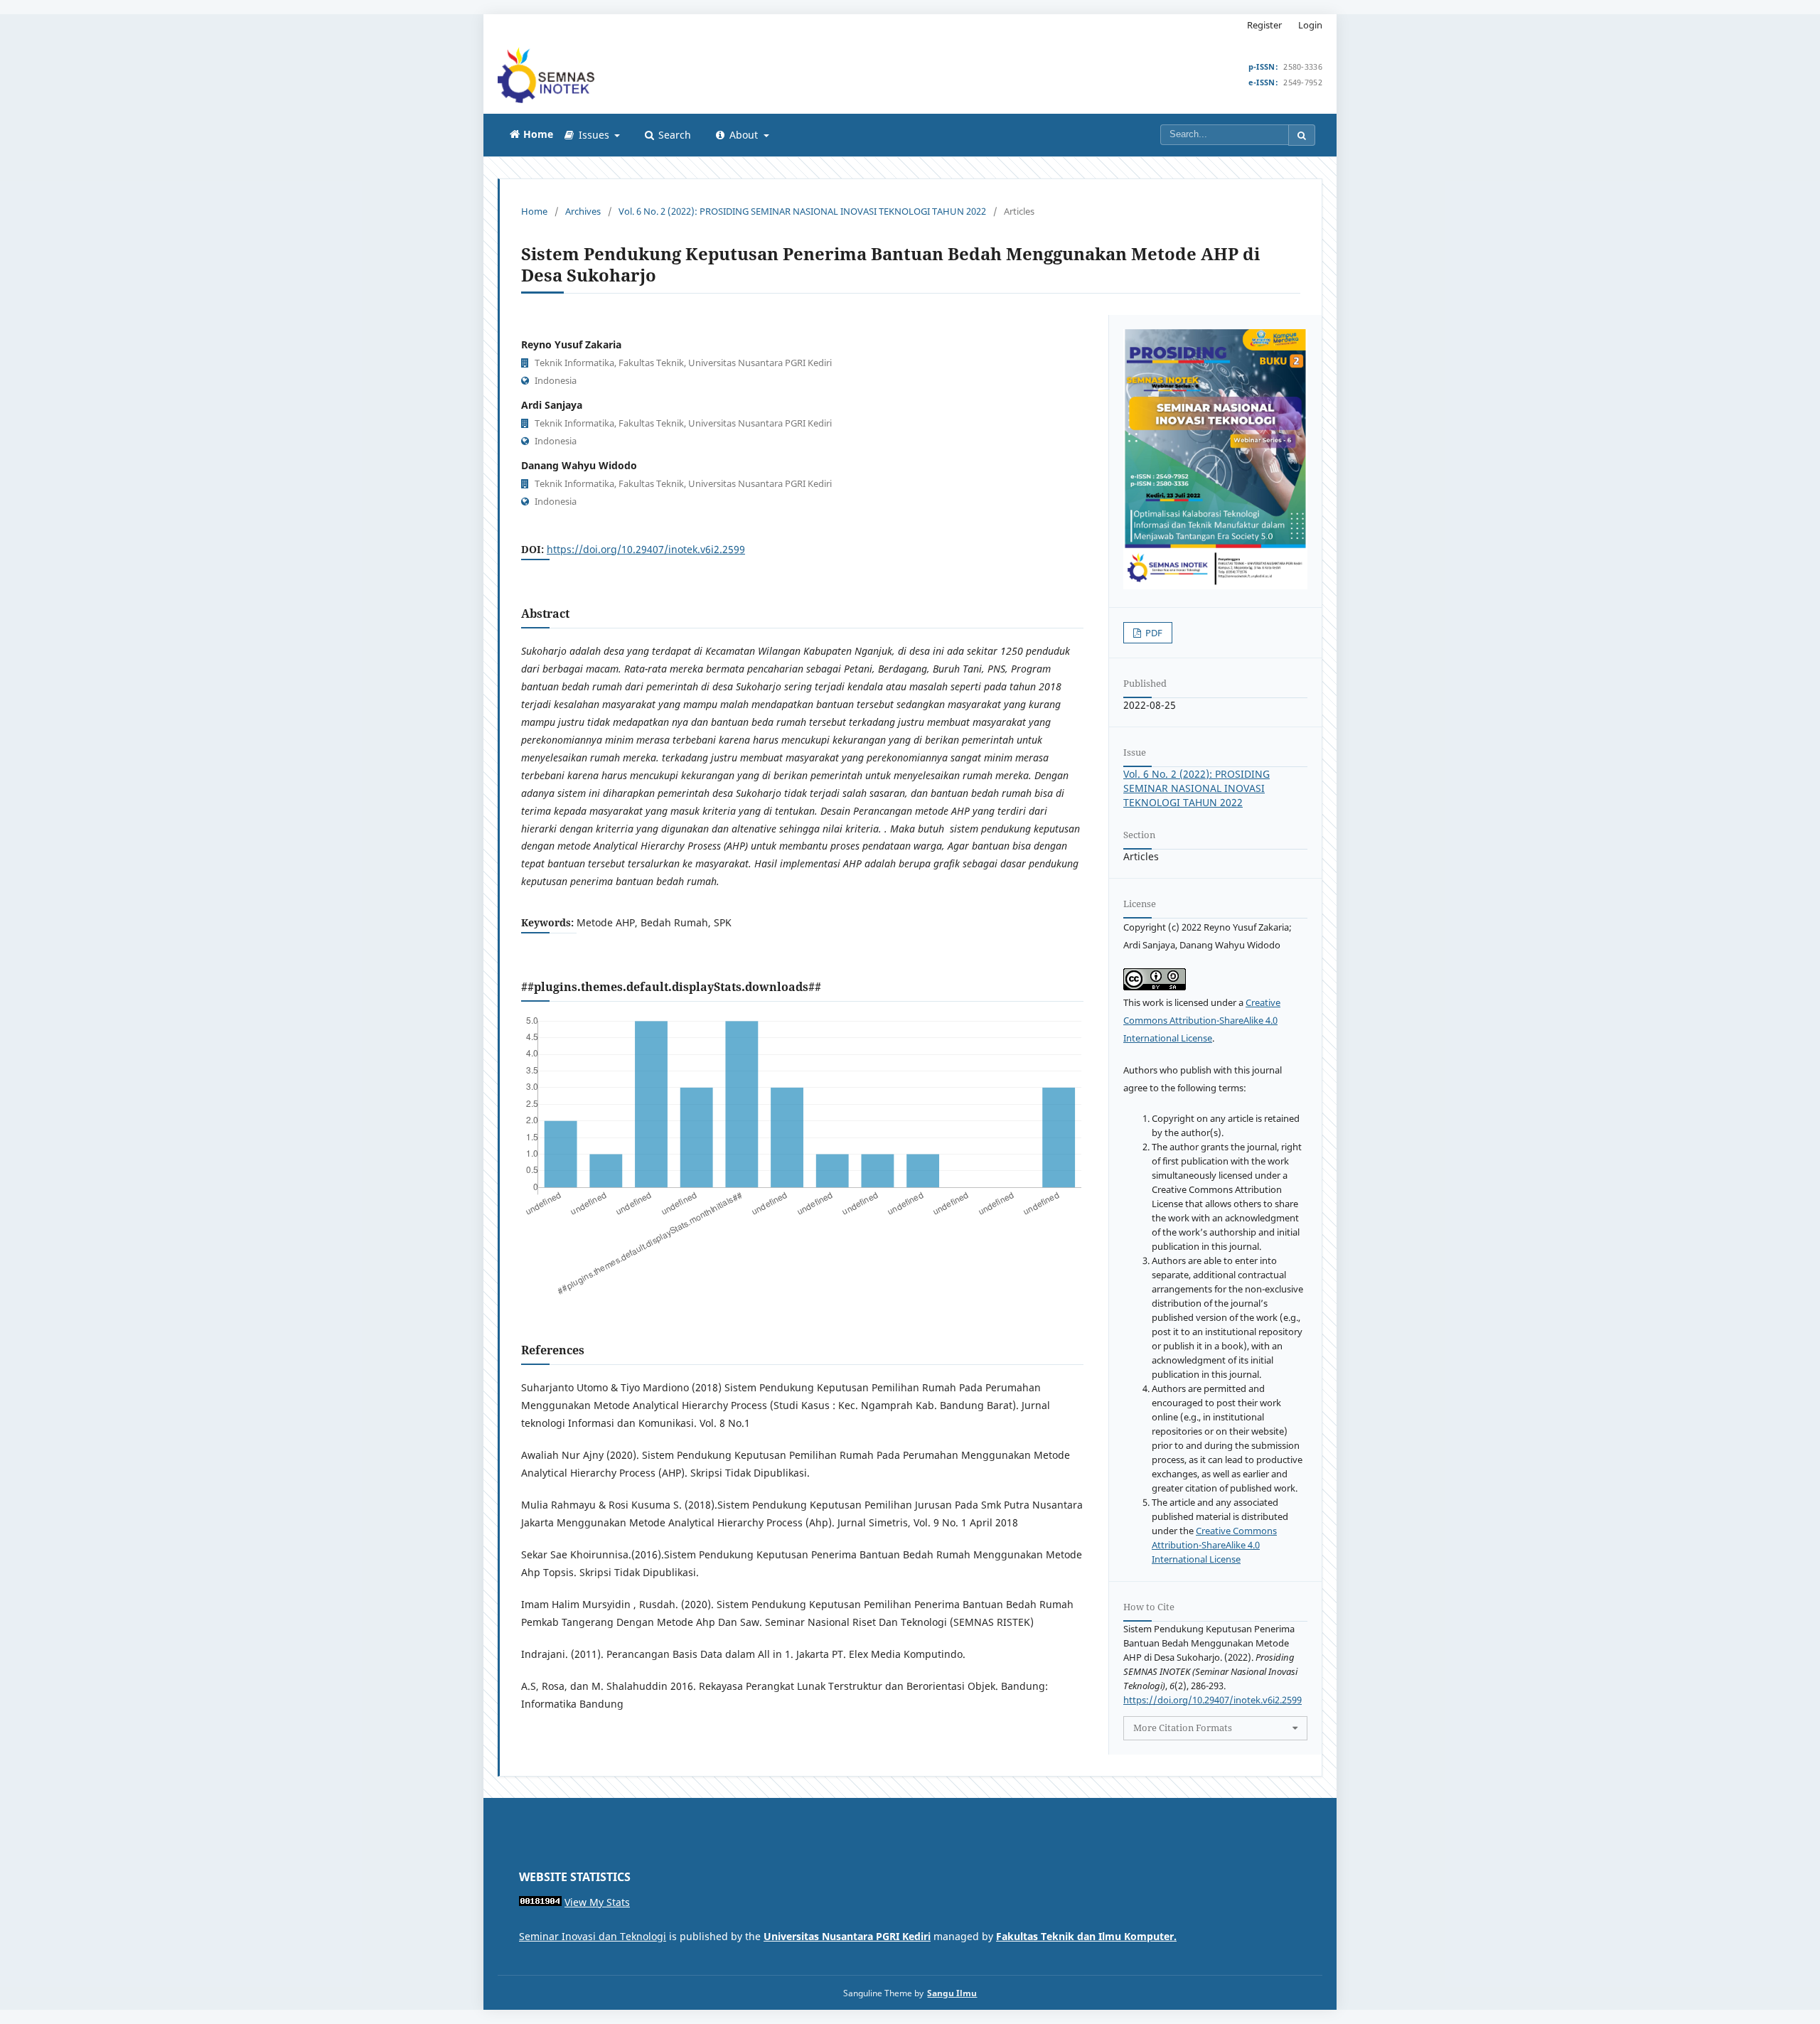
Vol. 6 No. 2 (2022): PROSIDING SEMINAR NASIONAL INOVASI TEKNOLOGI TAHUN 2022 (802, 211)
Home (534, 211)
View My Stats (597, 1902)
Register (1264, 25)
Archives (583, 211)
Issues (594, 135)
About (744, 135)
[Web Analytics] (540, 1902)
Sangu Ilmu (952, 1993)
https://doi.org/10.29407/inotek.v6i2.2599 (646, 549)
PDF (1153, 633)
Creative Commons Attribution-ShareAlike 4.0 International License (1202, 1020)
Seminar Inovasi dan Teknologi (593, 1936)
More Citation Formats (1183, 1728)
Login (1310, 25)
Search (673, 135)
